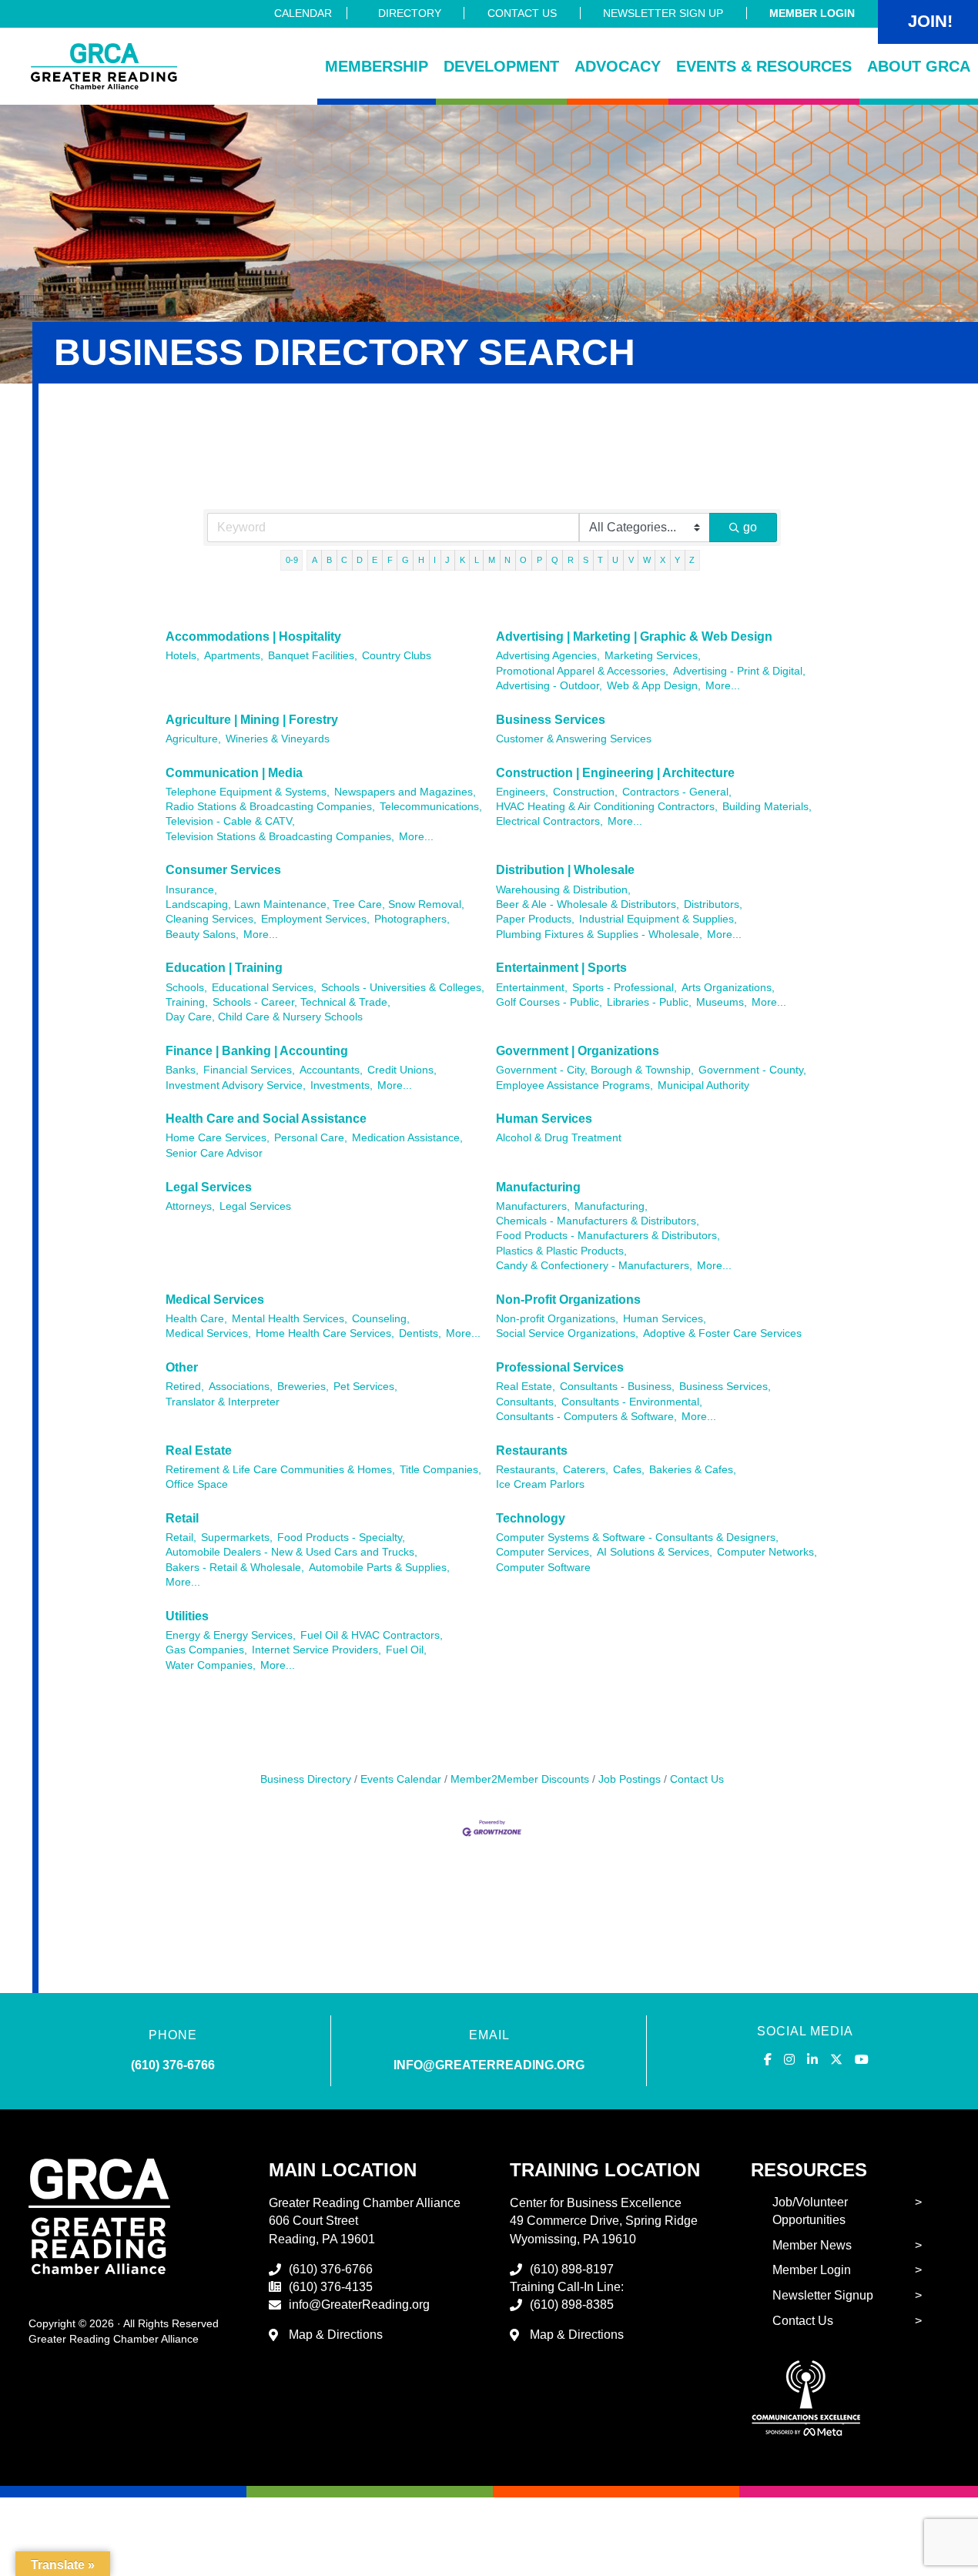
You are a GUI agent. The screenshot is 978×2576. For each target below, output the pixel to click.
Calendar (303, 13)
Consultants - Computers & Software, (586, 1417)
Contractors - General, (677, 792)
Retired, (185, 1387)
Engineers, (522, 792)
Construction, (585, 792)
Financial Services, (249, 1070)
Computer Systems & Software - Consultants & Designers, (637, 1538)
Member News (812, 2245)
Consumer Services (223, 870)
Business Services (551, 720)
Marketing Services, (653, 656)
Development (501, 66)
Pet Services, (365, 1387)
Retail (182, 1518)
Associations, (241, 1387)
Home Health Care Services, (325, 1333)
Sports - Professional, (625, 988)
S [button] (586, 560)
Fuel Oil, (406, 1650)
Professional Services (560, 1367)
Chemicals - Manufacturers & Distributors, (598, 1221)
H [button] (421, 560)
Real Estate (199, 1450)
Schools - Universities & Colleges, (403, 988)
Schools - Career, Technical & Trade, (301, 1002)
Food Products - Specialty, (341, 1538)
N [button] (507, 560)
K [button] (462, 560)
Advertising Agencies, (548, 656)
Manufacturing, (611, 1206)
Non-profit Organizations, (557, 1319)
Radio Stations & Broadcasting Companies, (270, 807)
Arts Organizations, (728, 988)
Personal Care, (311, 1138)
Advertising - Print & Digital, (739, 671)
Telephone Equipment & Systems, (248, 792)
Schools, (186, 988)
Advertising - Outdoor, (549, 686)
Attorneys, (190, 1206)
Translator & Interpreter (223, 1402)
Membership (377, 66)
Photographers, (412, 919)
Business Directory (306, 1779)
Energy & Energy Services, (231, 1635)
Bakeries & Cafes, (693, 1470)
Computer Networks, (767, 1552)
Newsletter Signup (823, 2295)
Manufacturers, (533, 1206)
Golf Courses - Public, (549, 1002)
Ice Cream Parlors (540, 1484)
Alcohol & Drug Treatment (559, 1138)
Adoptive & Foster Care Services (722, 1333)
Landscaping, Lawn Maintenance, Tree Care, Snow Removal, (315, 904)
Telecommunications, (431, 807)
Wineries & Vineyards (278, 739)
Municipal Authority (703, 1085)
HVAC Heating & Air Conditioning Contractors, (607, 807)
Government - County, (752, 1070)
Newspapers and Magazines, (405, 792)
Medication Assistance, (407, 1138)
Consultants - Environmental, (632, 1402)
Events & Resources (764, 66)
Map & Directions (336, 2335)
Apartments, (234, 656)
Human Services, (665, 1319)
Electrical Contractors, (549, 821)
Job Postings (630, 1779)
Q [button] (555, 560)
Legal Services (209, 1187)
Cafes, (629, 1470)
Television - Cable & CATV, (230, 821)
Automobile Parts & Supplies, (379, 1568)
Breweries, (303, 1387)
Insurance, (191, 890)
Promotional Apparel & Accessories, (582, 671)
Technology (531, 1518)
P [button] (539, 560)
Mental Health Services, (290, 1319)
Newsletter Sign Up (663, 13)
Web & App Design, (654, 686)
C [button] (344, 560)
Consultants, (526, 1402)
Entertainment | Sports (561, 968)
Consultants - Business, (617, 1387)
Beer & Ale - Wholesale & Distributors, (588, 904)
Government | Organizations (578, 1051)
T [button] (600, 560)
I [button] (435, 560)
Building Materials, (767, 807)
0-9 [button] (292, 560)
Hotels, (183, 656)
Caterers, (586, 1470)
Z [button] (692, 560)
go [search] (750, 527)
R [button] (571, 560)
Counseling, (381, 1319)
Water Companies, (211, 1665)
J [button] (447, 560)
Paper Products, (535, 919)
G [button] (405, 560)
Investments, (342, 1085)
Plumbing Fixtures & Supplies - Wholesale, (599, 935)
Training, (187, 1002)
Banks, (182, 1070)
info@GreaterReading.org (359, 2305)
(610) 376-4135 (331, 2287)
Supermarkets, (237, 1538)
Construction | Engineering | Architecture (615, 773)
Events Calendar (401, 1779)
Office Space (197, 1484)
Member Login (812, 13)
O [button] (523, 560)
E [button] (375, 560)
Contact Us (522, 13)
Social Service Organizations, (567, 1333)
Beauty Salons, (202, 935)
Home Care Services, (218, 1138)
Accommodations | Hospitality (253, 636)
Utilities (187, 1616)
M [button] (492, 560)
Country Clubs (397, 656)
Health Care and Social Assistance (266, 1119)
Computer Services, (544, 1552)
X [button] (663, 560)
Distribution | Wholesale (565, 870)
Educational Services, (264, 988)
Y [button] (677, 560)
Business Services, (725, 1387)
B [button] (329, 560)
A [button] (315, 560)
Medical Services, (208, 1333)
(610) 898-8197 (572, 2269)
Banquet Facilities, (313, 656)
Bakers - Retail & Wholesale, (235, 1568)
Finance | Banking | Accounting (257, 1051)
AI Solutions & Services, (655, 1552)
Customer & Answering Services (574, 739)
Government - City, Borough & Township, (595, 1070)
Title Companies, (440, 1470)
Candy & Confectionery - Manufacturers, (594, 1266)
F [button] (390, 560)
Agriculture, (193, 739)
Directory (410, 13)
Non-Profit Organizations (568, 1300)
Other (182, 1367)
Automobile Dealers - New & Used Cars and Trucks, (291, 1552)
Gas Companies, (206, 1650)
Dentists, (420, 1333)
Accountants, (331, 1070)
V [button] (631, 560)
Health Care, (196, 1319)
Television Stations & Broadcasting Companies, (280, 837)
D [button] (360, 560)
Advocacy (618, 66)
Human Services (544, 1119)
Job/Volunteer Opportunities (810, 2211)
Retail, (181, 1538)
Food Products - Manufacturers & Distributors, (608, 1236)
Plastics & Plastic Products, (561, 1251)
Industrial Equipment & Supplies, (658, 919)
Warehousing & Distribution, (563, 890)
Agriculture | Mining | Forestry (252, 720)
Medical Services (215, 1300)
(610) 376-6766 (173, 2065)
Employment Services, (315, 919)
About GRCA (919, 66)
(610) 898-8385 (572, 2305)
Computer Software (543, 1568)
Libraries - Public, (649, 1002)
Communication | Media (234, 773)
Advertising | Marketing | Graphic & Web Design (634, 636)
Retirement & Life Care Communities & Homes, (280, 1470)
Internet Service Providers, (317, 1650)
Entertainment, (532, 988)
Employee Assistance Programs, (574, 1085)
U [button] (615, 560)
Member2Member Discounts (520, 1779)
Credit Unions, (402, 1070)
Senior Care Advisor (214, 1153)
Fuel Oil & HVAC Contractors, (372, 1635)
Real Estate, (526, 1387)
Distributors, (713, 904)
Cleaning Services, (211, 919)
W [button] (647, 560)
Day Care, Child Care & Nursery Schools (264, 1017)
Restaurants (532, 1450)
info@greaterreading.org (489, 2065)
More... (723, 686)
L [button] (477, 560)
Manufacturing (538, 1187)
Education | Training (224, 968)
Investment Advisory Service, (236, 1085)
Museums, (722, 1002)
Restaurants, (527, 1470)
